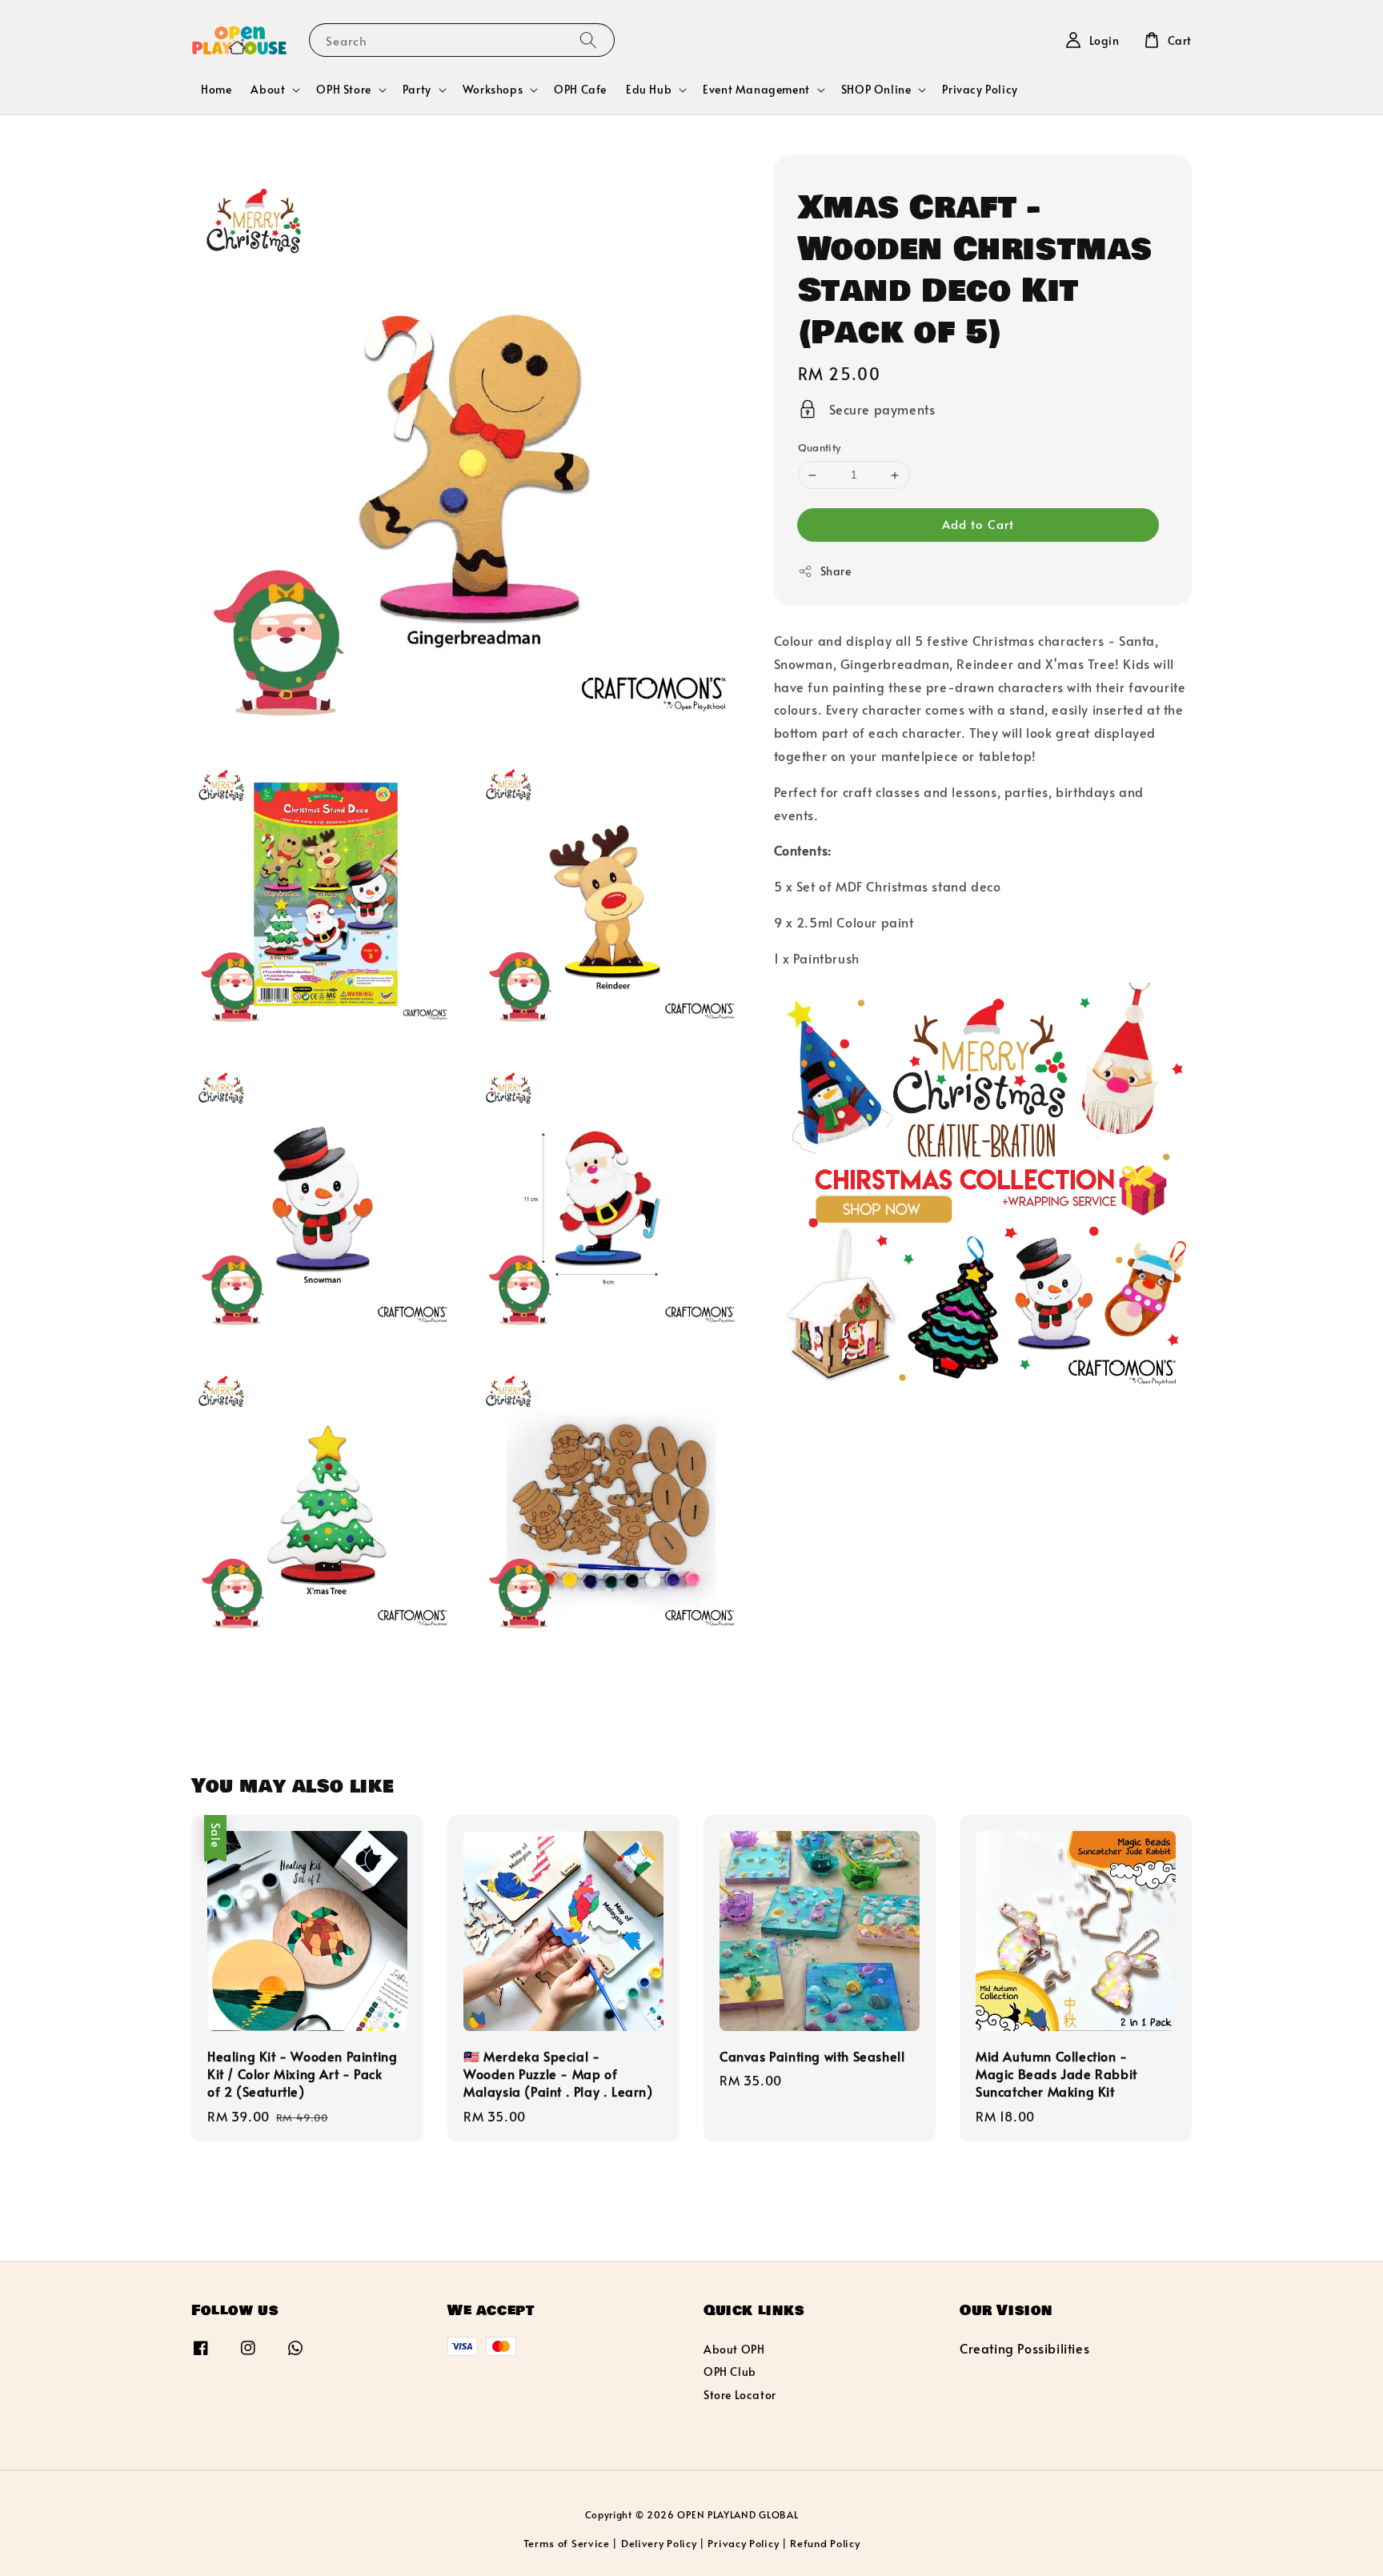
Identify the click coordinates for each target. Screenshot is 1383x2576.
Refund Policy (825, 2543)
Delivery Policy (659, 2543)
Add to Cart (978, 524)
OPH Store (343, 90)
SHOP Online (876, 90)
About (268, 90)
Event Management (756, 90)
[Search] (588, 40)
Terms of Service (567, 2543)
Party (417, 90)
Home (216, 89)
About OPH (734, 2350)
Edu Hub (649, 90)
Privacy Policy (980, 89)
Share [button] (836, 571)
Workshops (493, 90)
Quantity (820, 448)
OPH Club (730, 2372)
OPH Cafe (580, 89)
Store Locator (740, 2395)
